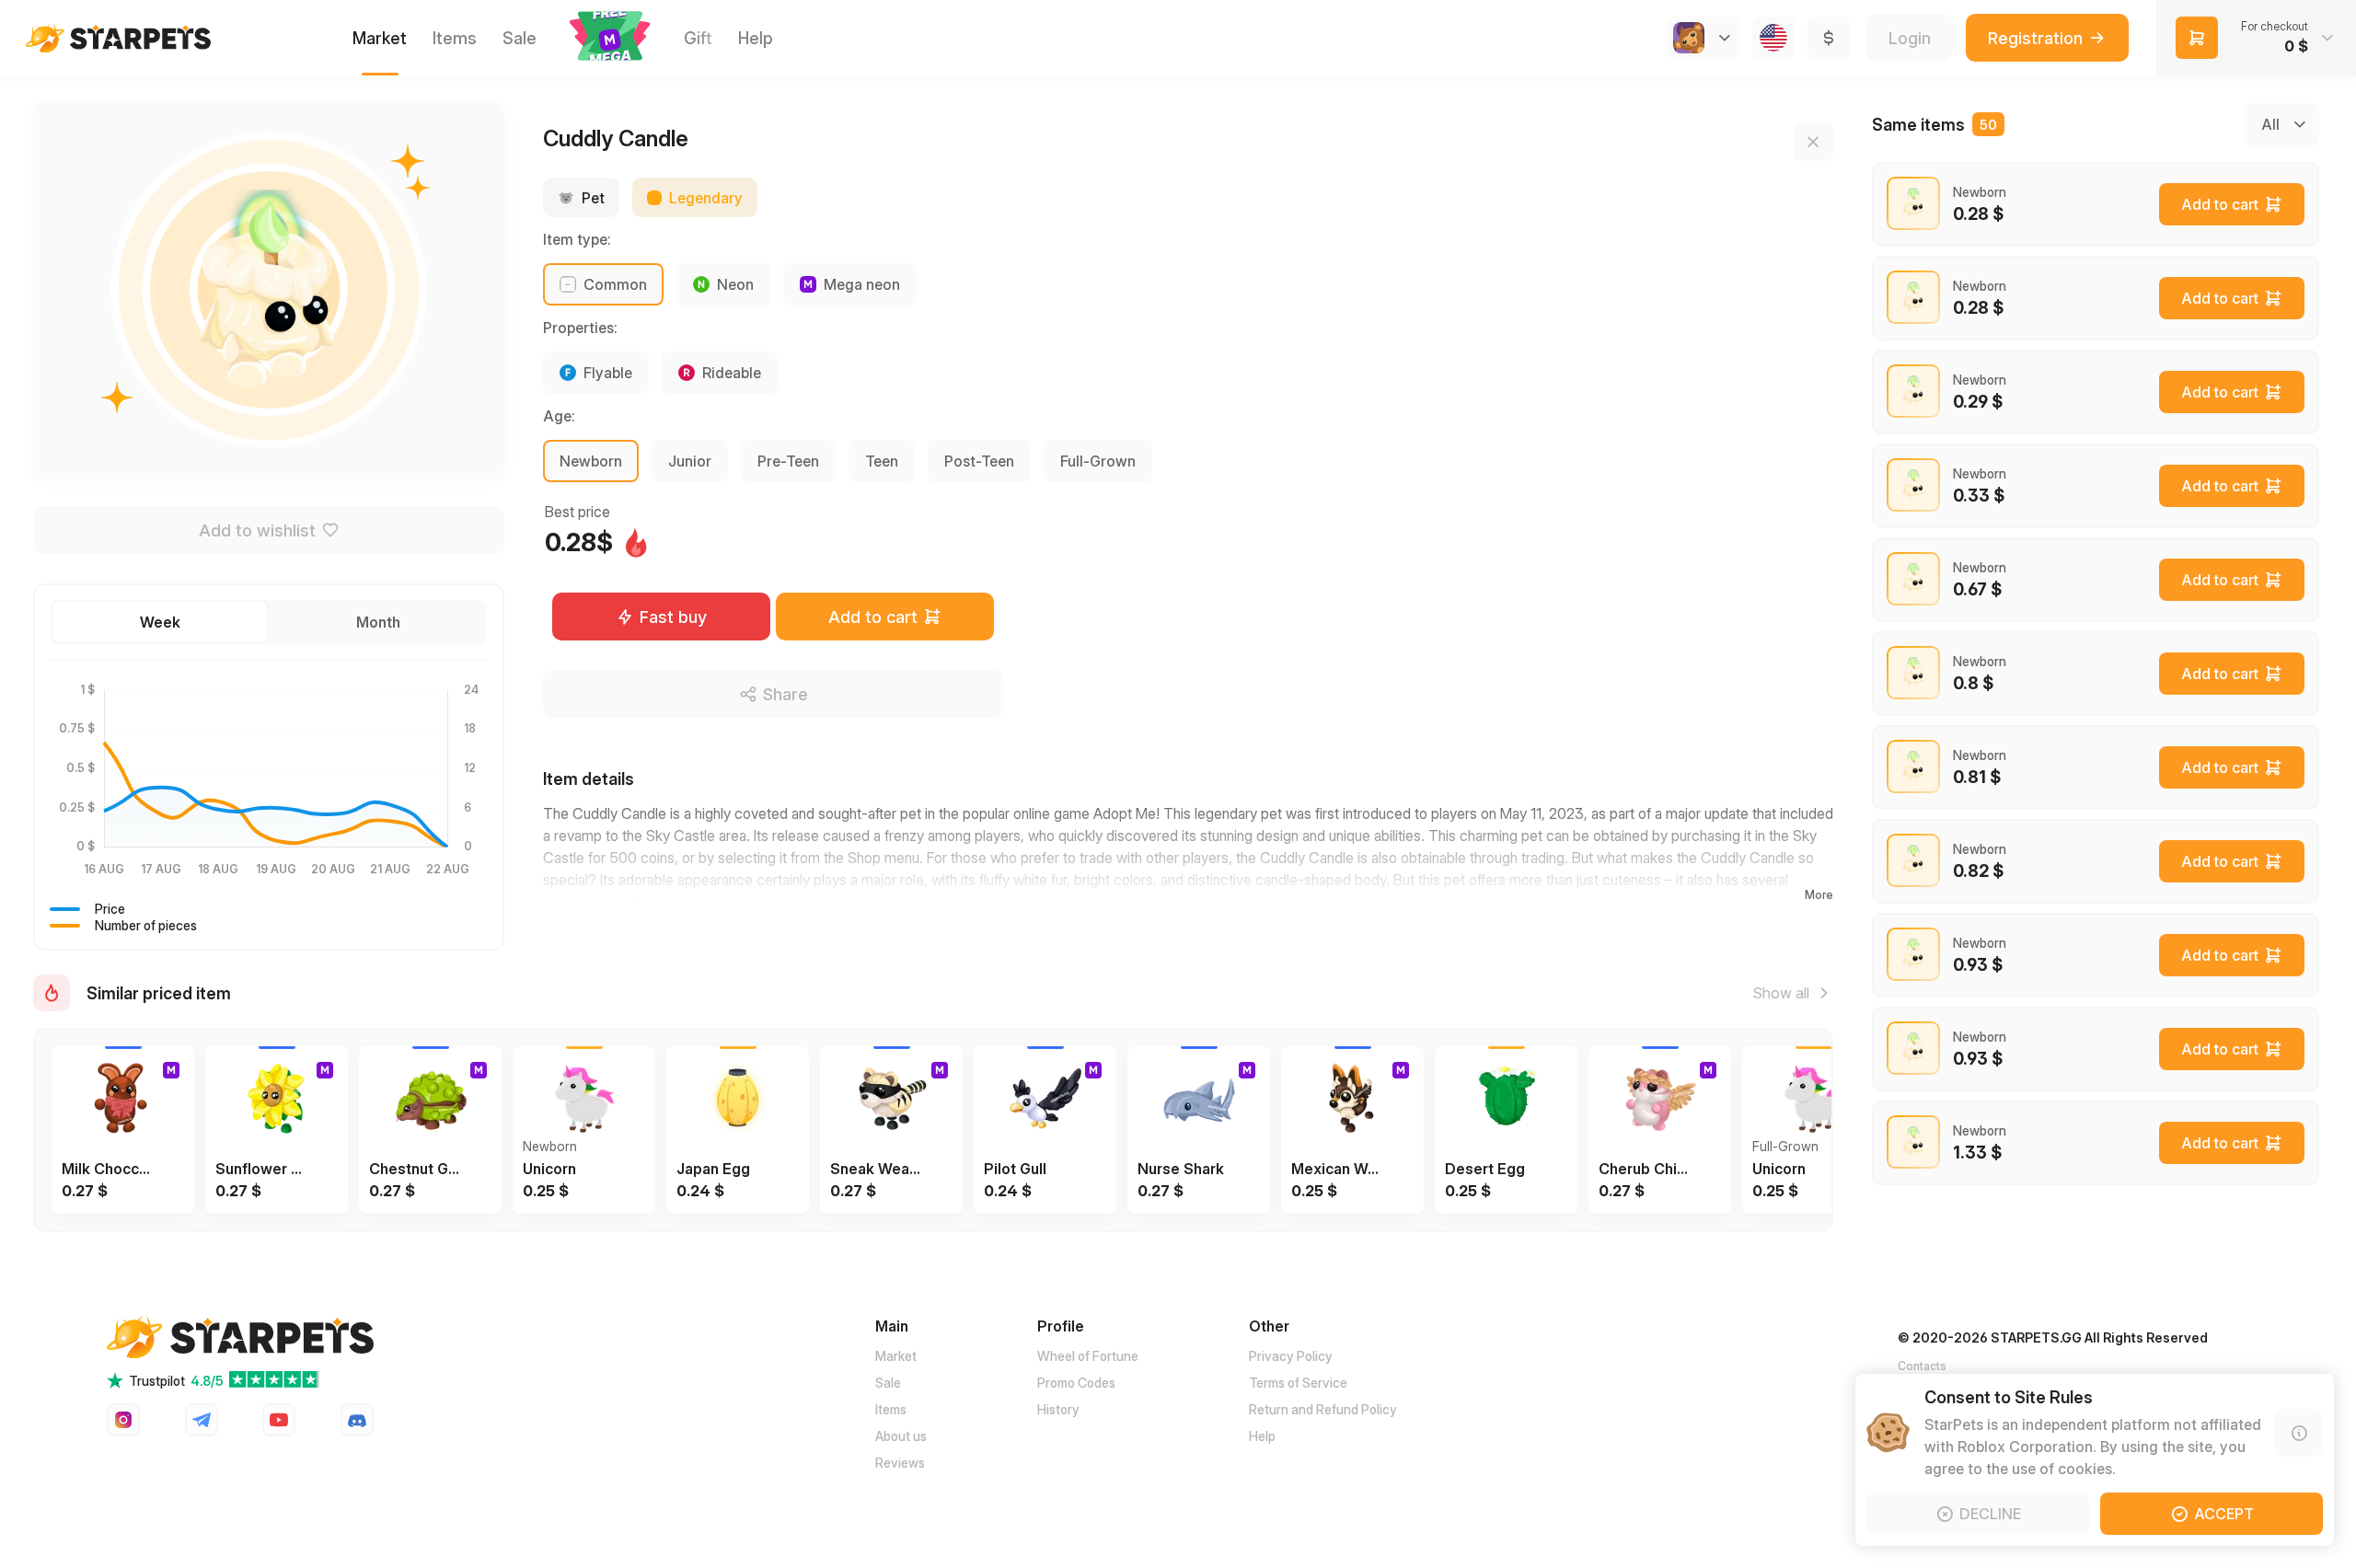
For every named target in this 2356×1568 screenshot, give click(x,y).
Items (891, 1409)
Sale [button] (520, 38)
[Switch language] (1773, 38)
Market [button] (380, 38)
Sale (888, 1383)
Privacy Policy (1291, 1356)
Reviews (900, 1463)
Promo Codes (1076, 1383)
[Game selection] (1703, 38)
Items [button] (455, 38)
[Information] (2299, 1433)
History (1058, 1409)
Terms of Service (1298, 1383)
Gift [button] (698, 38)
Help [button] (756, 38)
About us (901, 1436)
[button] (610, 36)
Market (896, 1356)
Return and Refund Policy (1323, 1409)
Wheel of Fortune (1088, 1356)
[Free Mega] (610, 38)
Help (1262, 1436)
